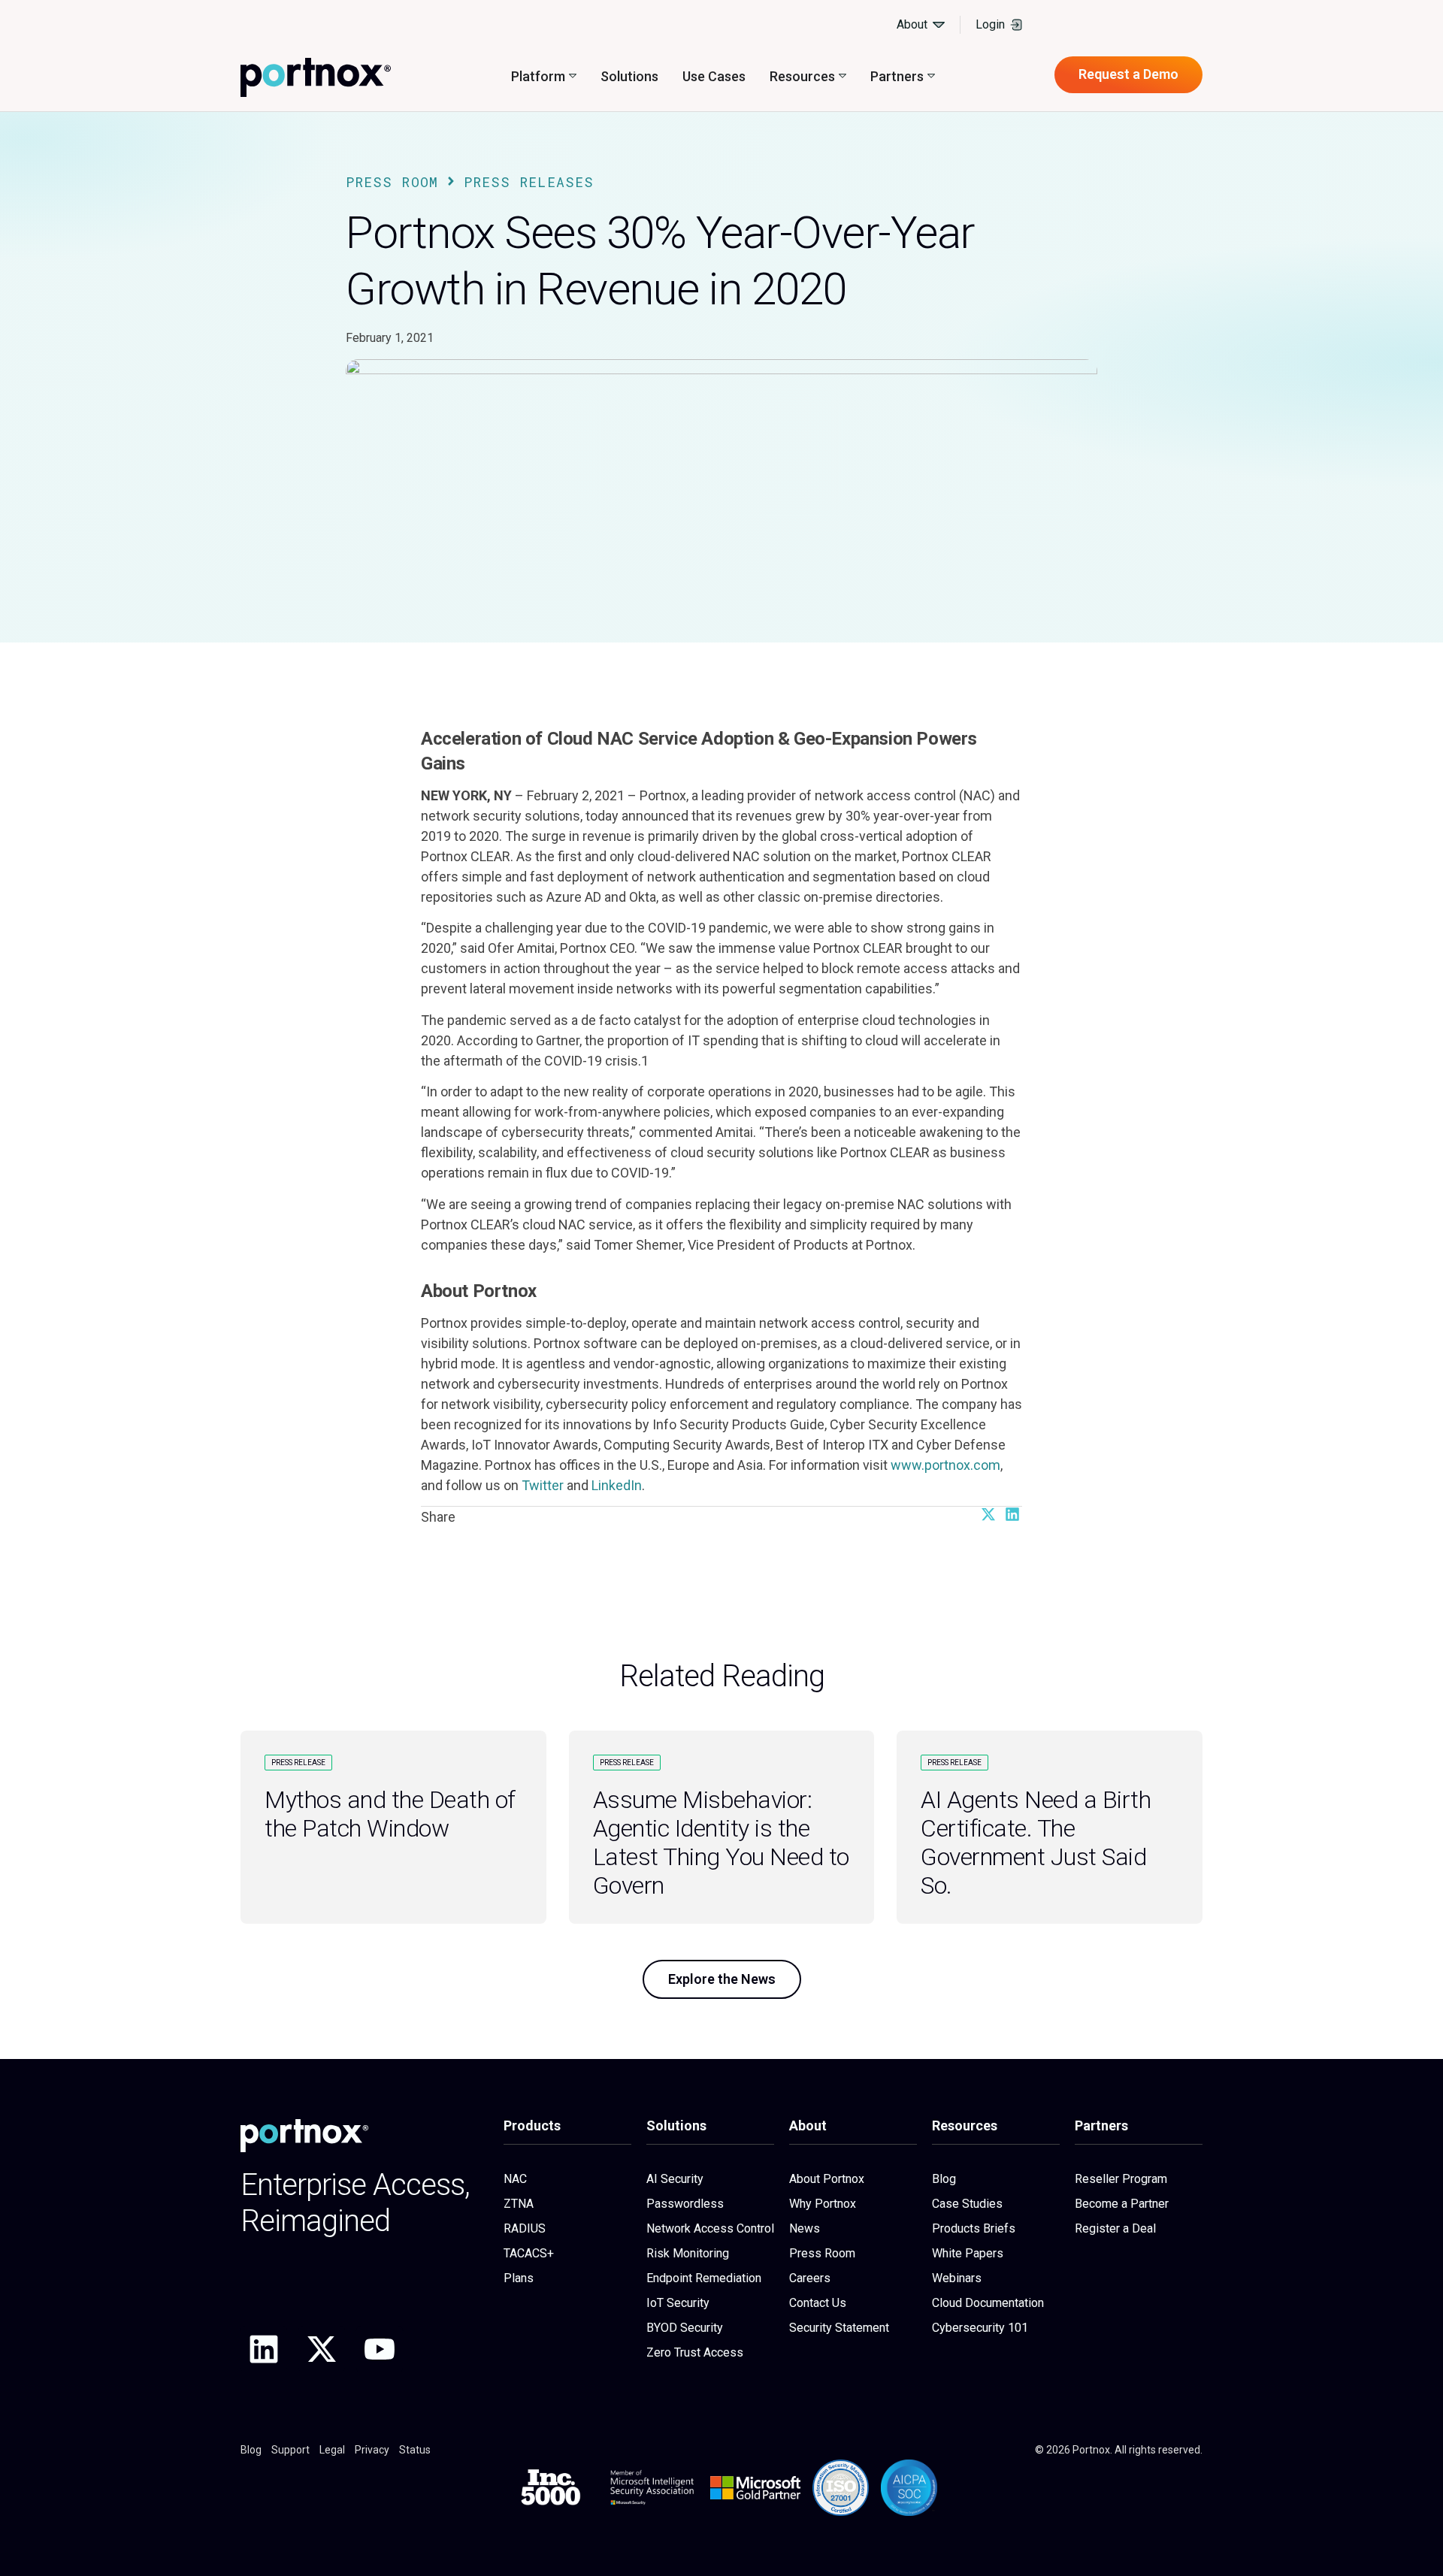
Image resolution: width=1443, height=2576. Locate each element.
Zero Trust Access (695, 2352)
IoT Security (678, 2303)
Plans (519, 2278)
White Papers (968, 2253)
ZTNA (519, 2204)
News (805, 2228)
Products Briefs (974, 2228)
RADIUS (525, 2228)
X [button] (1420, 19)
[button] (988, 1514)
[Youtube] (380, 2349)
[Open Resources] (843, 76)
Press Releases (529, 182)
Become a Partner (1122, 2204)
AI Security (675, 2179)
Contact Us (818, 2303)
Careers (810, 2278)
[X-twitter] (322, 2349)
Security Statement (839, 2328)
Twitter (543, 1485)
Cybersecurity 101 (980, 2328)
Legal (332, 2450)
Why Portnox (823, 2204)
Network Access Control (710, 2228)
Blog (944, 2179)
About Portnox (827, 2179)
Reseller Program (1121, 2179)
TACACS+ (529, 2253)
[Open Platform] (573, 76)
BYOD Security (685, 2328)
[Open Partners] (931, 76)
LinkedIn (617, 1485)
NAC (515, 2179)
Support (290, 2450)
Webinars (957, 2278)
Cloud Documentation (988, 2303)
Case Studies (967, 2204)
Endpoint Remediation (704, 2278)
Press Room (392, 182)
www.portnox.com (945, 1465)
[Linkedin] (264, 2349)
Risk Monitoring (688, 2253)
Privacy (372, 2450)
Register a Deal (1115, 2228)
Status (415, 2450)
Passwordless (685, 2204)
